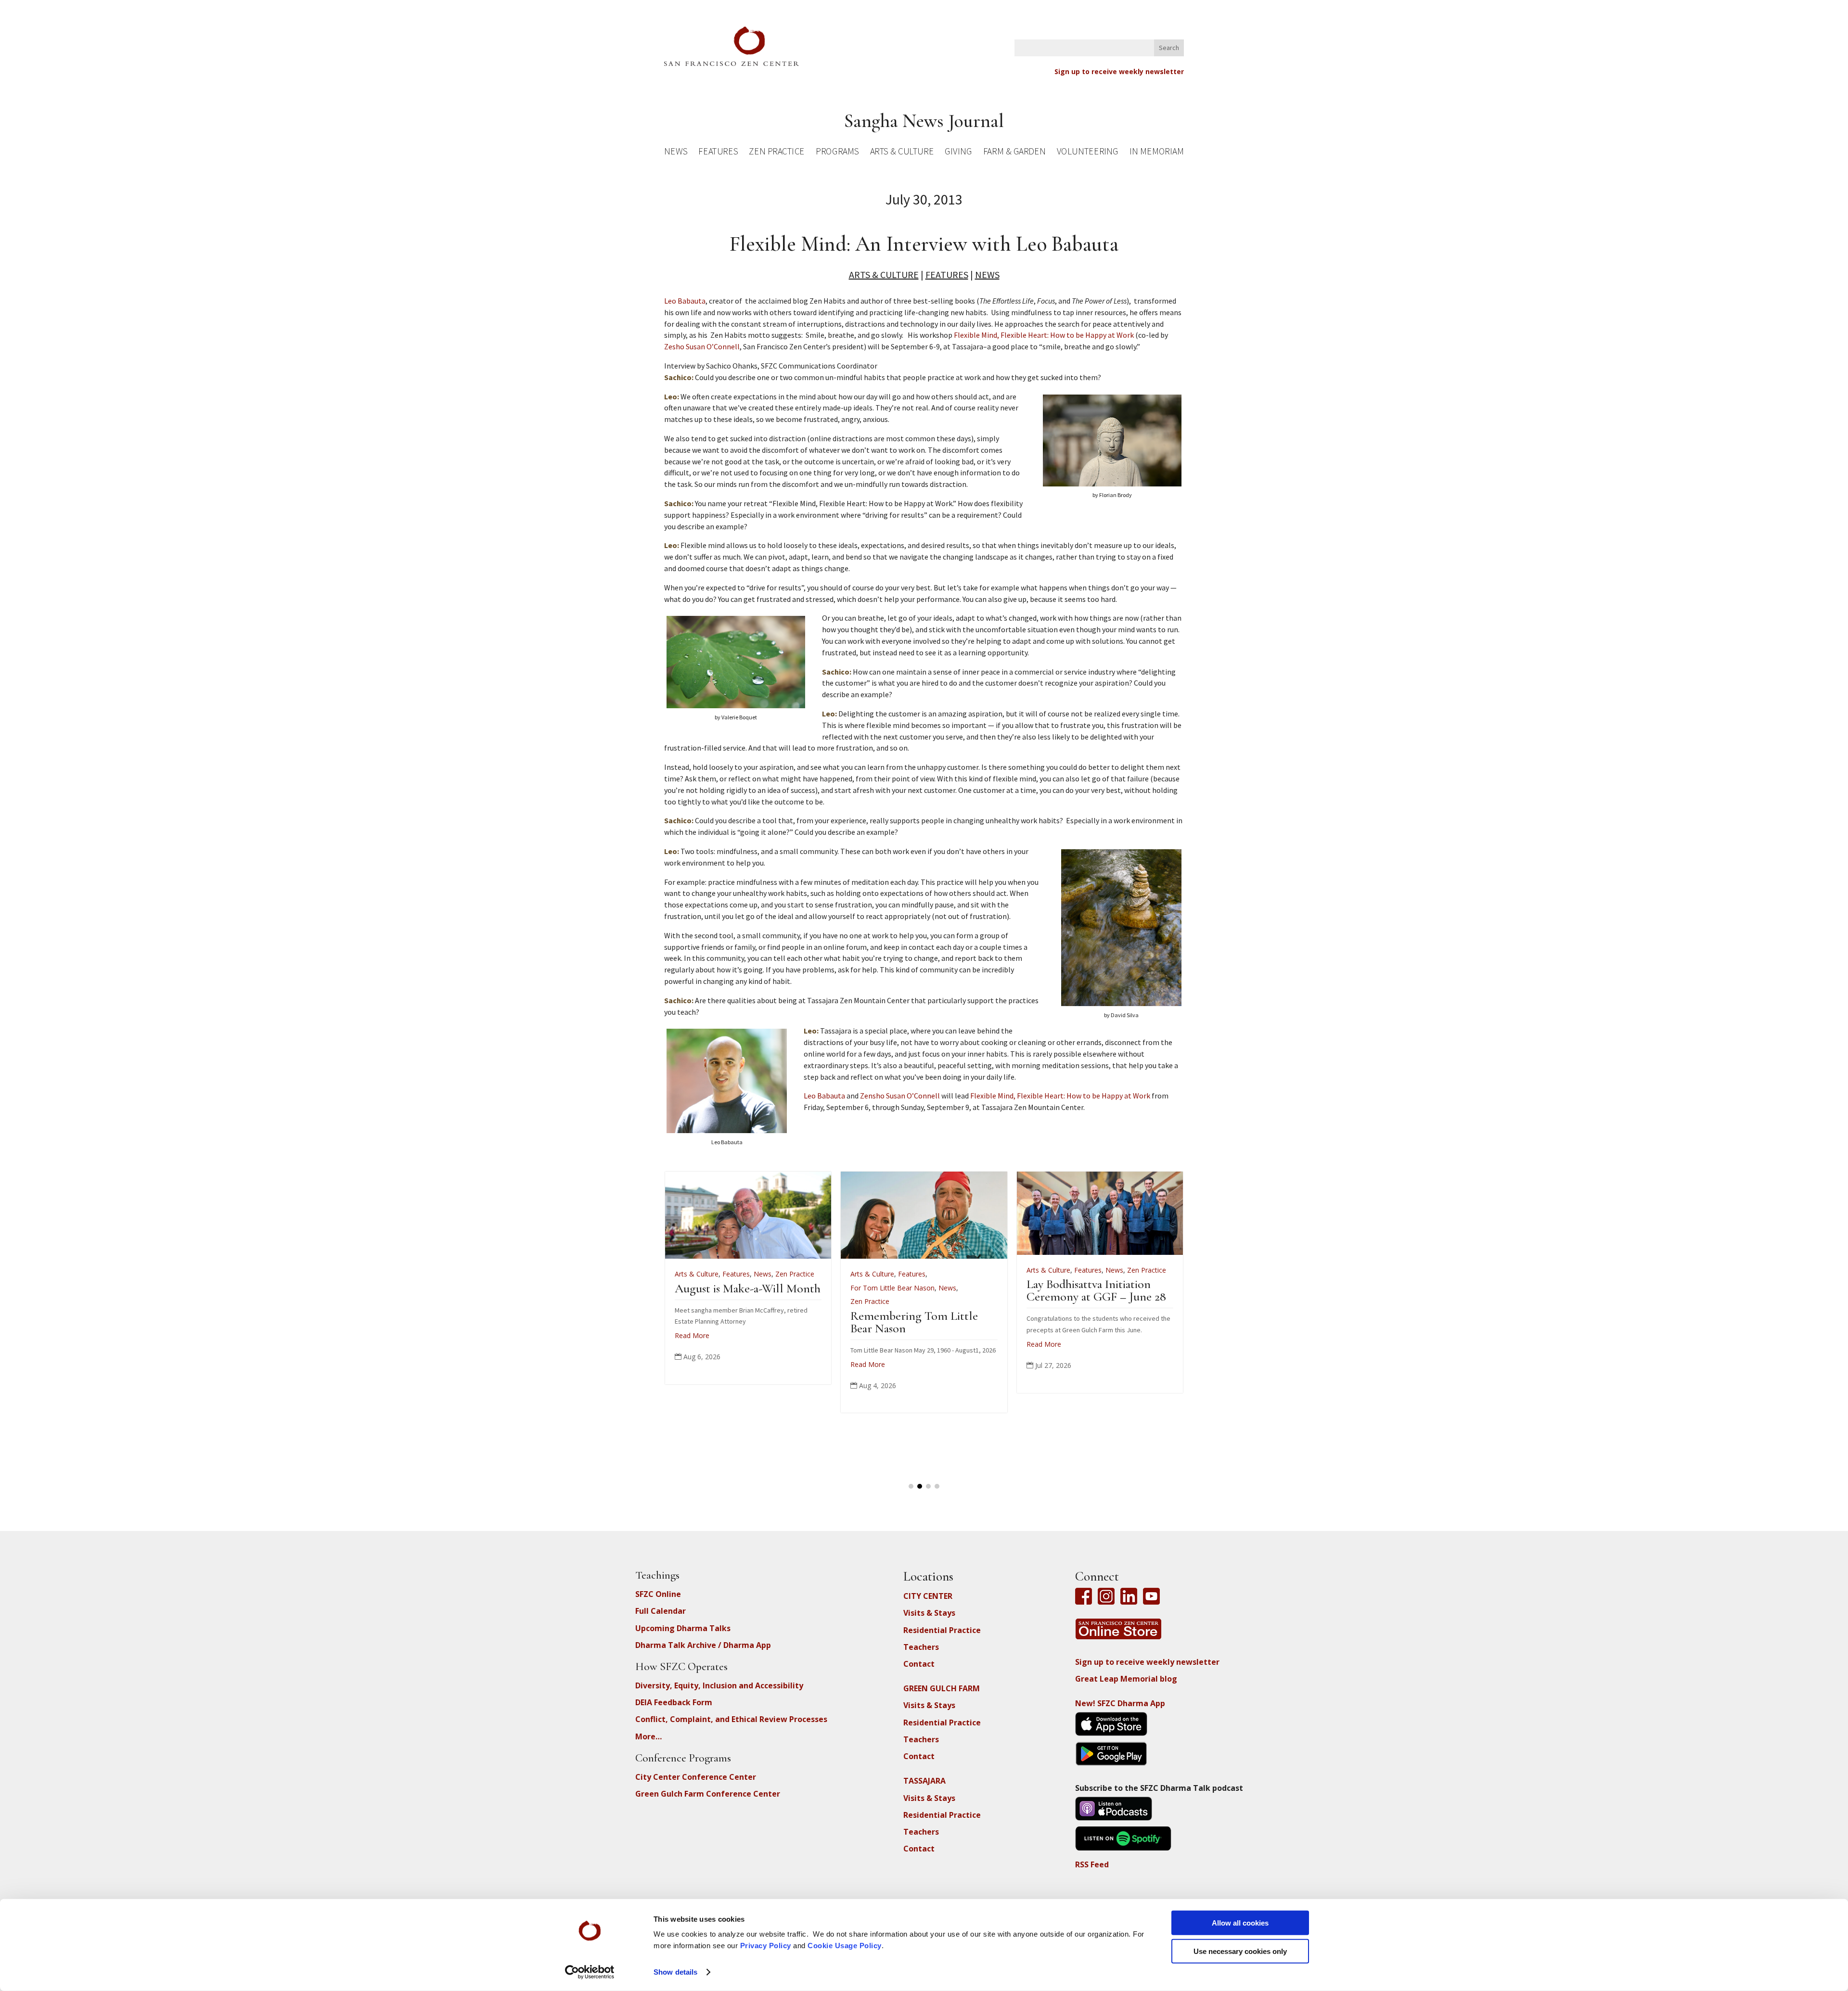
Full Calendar (661, 1611)
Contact (919, 1664)
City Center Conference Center (696, 1777)
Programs (837, 153)
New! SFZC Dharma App (1120, 1703)
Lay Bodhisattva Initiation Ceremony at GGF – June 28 (849, 1290)
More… (648, 1736)
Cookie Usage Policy (845, 1946)
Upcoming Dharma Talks (683, 1628)
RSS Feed (1092, 1864)
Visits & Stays (929, 1613)
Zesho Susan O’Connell (702, 346)
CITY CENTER (928, 1596)
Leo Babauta (685, 301)
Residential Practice (942, 1630)
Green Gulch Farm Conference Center (708, 1794)
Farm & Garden (1014, 153)
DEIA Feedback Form (674, 1702)
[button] (911, 1486)
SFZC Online (658, 1594)
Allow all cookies (1240, 1923)
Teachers (921, 1647)
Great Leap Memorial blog (1126, 1679)
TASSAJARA (924, 1781)
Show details (675, 1972)
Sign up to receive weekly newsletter (1119, 71)
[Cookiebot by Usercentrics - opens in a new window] (590, 1972)
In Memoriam (1156, 153)
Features (718, 153)
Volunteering (1088, 153)
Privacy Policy (766, 1946)
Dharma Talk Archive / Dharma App (703, 1645)
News (676, 153)
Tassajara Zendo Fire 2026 (1017, 1288)
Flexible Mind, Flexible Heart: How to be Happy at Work (1044, 335)
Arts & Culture (902, 153)
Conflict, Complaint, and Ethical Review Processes (731, 1719)
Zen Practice (777, 153)
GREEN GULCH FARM (942, 1688)
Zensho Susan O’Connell (900, 1096)
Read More (796, 1344)
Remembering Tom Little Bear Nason (667, 1322)
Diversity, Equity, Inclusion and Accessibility (719, 1685)
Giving (958, 153)
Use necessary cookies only (1240, 1951)
